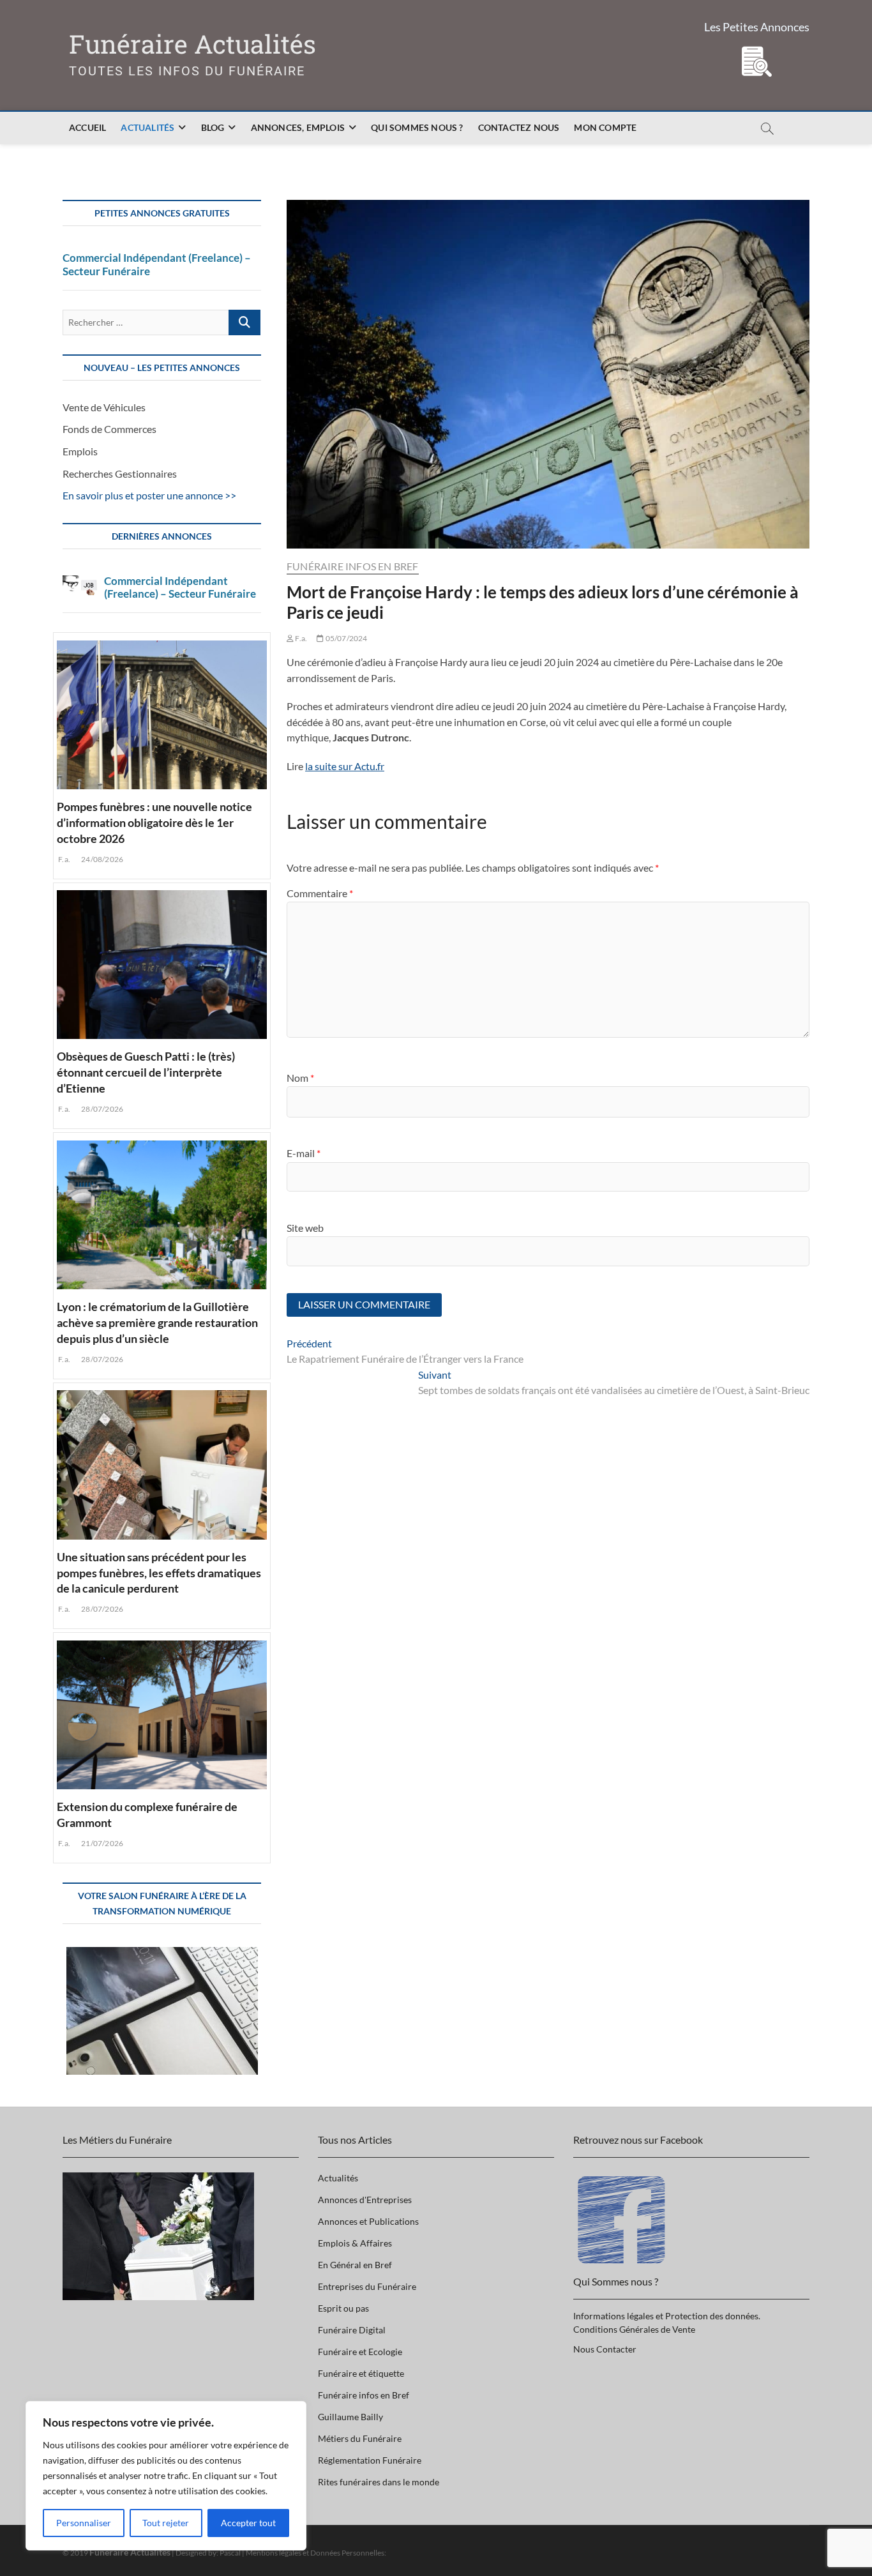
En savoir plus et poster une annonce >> (149, 495)
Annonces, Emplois (298, 127)
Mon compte (605, 127)
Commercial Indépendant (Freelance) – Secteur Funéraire (157, 264)
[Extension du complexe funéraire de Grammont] (162, 1713)
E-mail (304, 1153)
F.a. (300, 638)
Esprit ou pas (343, 2308)
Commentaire (320, 893)
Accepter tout (248, 2523)
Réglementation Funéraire (370, 2460)
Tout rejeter (166, 2523)
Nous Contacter (605, 2349)
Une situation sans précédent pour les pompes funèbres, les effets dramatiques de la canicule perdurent (159, 1573)
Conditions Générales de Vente (634, 2329)
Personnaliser (84, 2523)
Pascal (230, 2553)
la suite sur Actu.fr (345, 766)
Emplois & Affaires (355, 2243)
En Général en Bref (355, 2265)
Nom (300, 1078)
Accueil (87, 127)
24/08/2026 (101, 859)
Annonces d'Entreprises (365, 2200)
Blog (213, 127)
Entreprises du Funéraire (367, 2286)
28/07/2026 (101, 1109)
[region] (166, 2476)
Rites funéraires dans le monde (379, 2482)
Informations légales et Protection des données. (667, 2316)
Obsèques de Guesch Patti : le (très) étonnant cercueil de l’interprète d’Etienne (146, 1072)
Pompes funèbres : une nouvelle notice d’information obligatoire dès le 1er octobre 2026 (154, 822)
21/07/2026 (101, 1843)
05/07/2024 (345, 638)
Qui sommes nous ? (417, 127)
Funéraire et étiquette (361, 2373)
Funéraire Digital (352, 2330)
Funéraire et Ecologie (360, 2352)
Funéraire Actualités (192, 44)
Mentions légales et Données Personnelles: (316, 2553)
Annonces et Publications (368, 2221)
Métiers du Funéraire (360, 2438)
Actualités (147, 127)
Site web (305, 1228)
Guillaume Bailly (350, 2417)
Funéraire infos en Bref (353, 566)
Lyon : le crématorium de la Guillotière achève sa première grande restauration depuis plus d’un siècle (157, 1322)
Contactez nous (519, 127)
